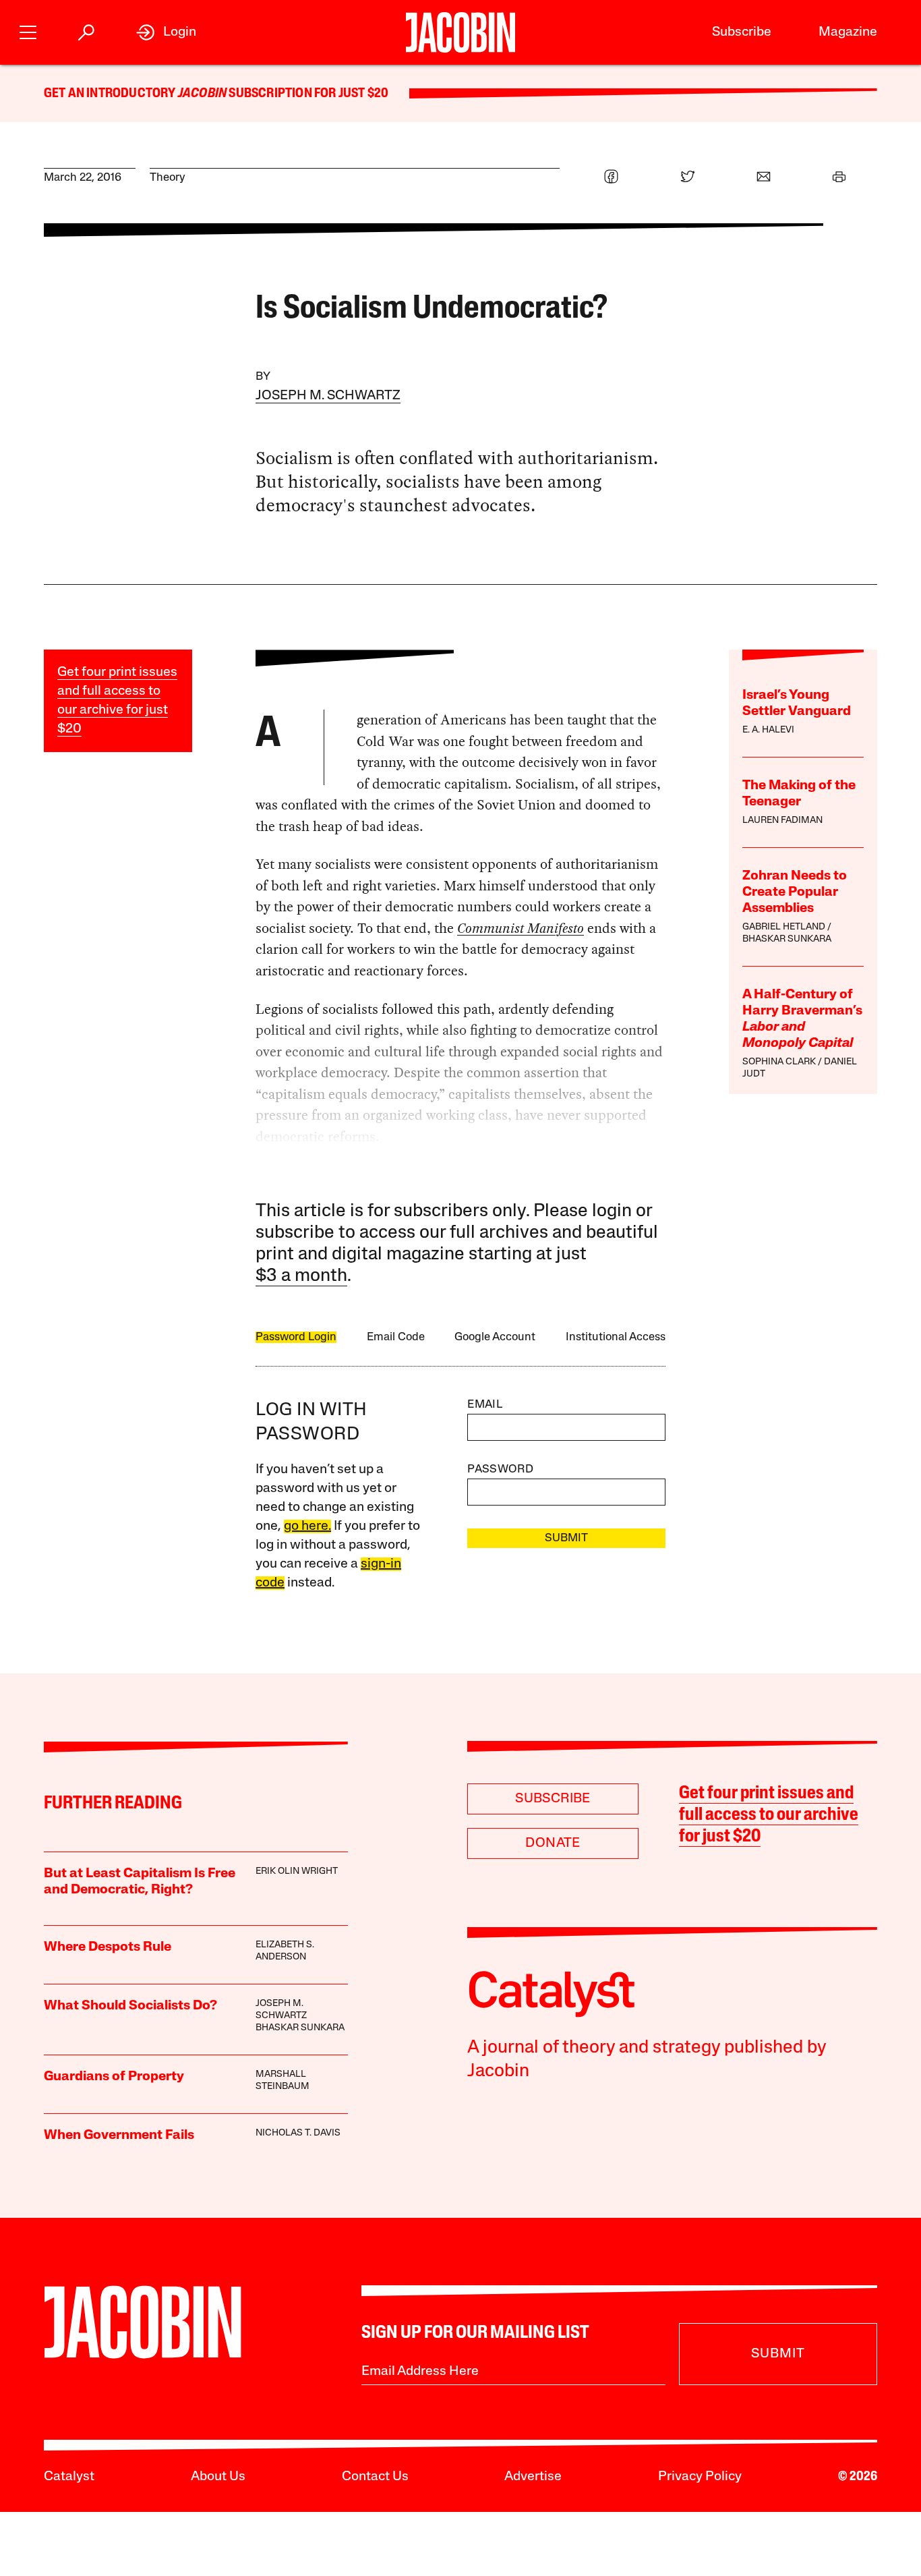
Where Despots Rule (108, 1947)
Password (500, 1469)
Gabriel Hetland (784, 927)
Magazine (848, 32)
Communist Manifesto (521, 928)
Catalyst (69, 2477)
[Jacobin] (460, 32)
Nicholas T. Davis (298, 2133)
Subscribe (742, 32)
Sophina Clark (779, 1062)
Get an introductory (111, 94)
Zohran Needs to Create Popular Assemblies (795, 892)
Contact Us (375, 2477)
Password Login (296, 1337)
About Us (218, 2477)
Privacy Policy (700, 2477)
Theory (168, 178)
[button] (28, 31)
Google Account (495, 1337)
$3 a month (301, 1277)
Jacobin (202, 94)
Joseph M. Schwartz (328, 396)
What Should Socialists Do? (130, 2006)
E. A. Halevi (768, 730)
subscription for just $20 (307, 94)
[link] (166, 32)
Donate (553, 1843)
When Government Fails (119, 2136)
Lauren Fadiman (782, 821)
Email (485, 1405)
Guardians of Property (114, 2077)
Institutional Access (616, 1337)
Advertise (533, 2477)
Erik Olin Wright (297, 1871)
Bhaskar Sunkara (787, 939)
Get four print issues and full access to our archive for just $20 (769, 1816)
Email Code (396, 1337)
